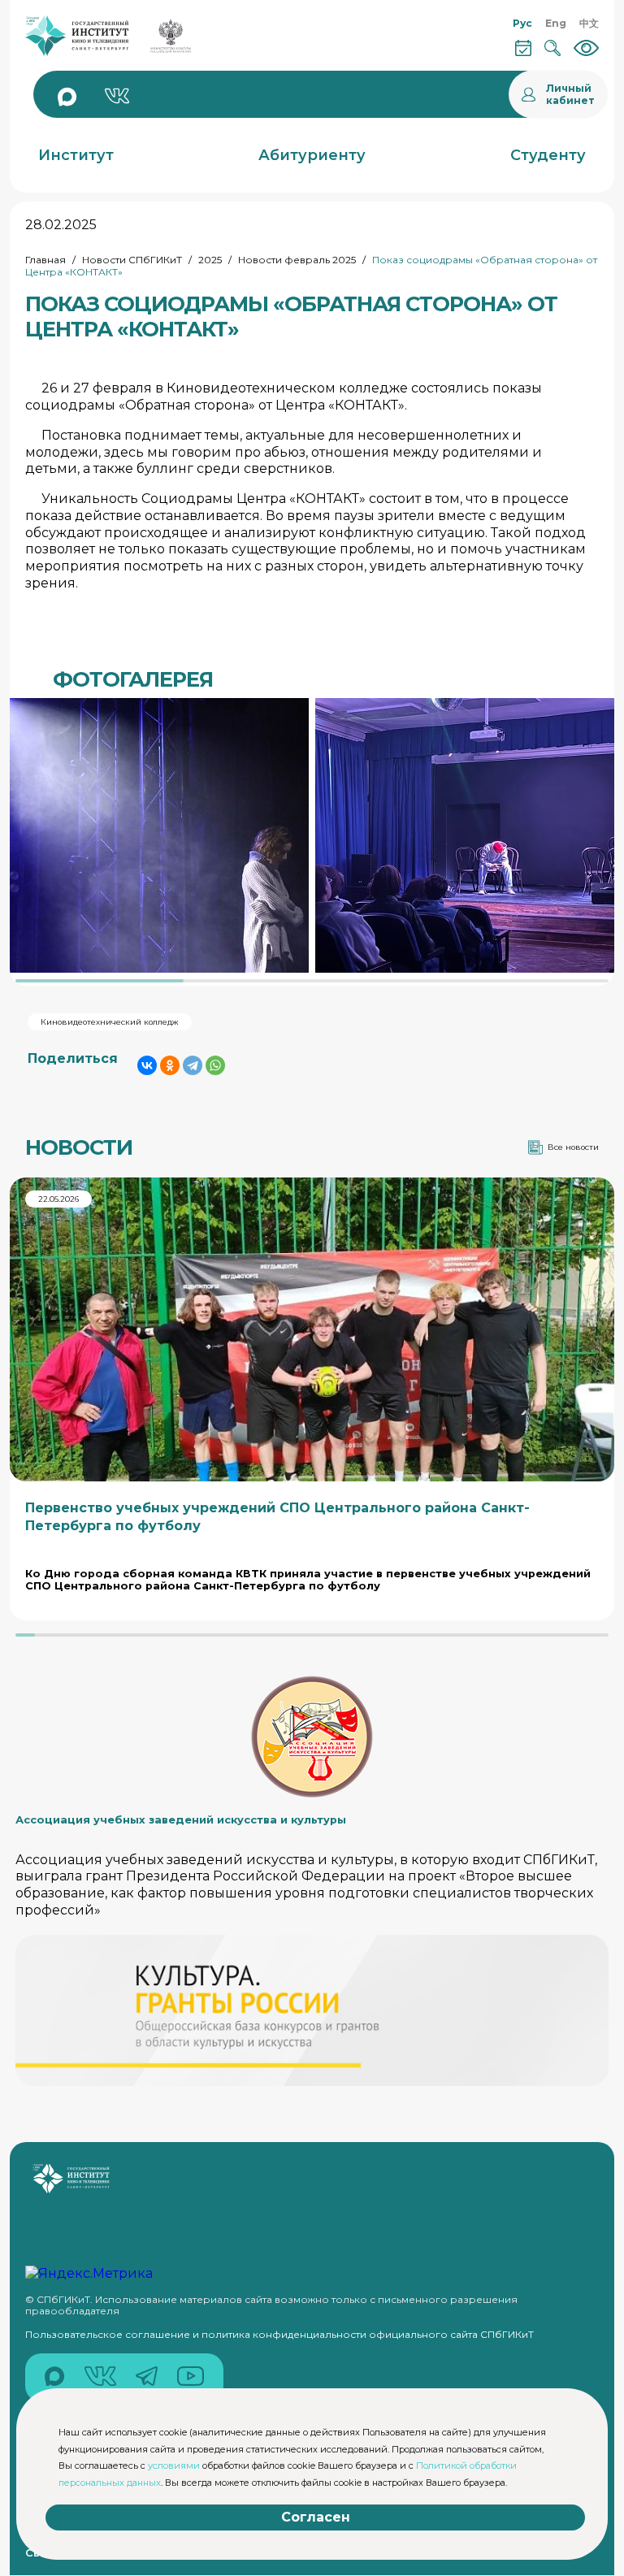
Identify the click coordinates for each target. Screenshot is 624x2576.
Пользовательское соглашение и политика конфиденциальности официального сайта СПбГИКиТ (279, 2334)
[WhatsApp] (215, 1065)
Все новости (573, 1147)
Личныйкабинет (570, 94)
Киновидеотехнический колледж (110, 1022)
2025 (210, 260)
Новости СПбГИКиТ (132, 260)
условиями (174, 2465)
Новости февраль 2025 (297, 260)
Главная (45, 260)
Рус (522, 23)
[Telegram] (193, 1065)
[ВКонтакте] (147, 1065)
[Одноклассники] (170, 1065)
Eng (556, 23)
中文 (589, 23)
